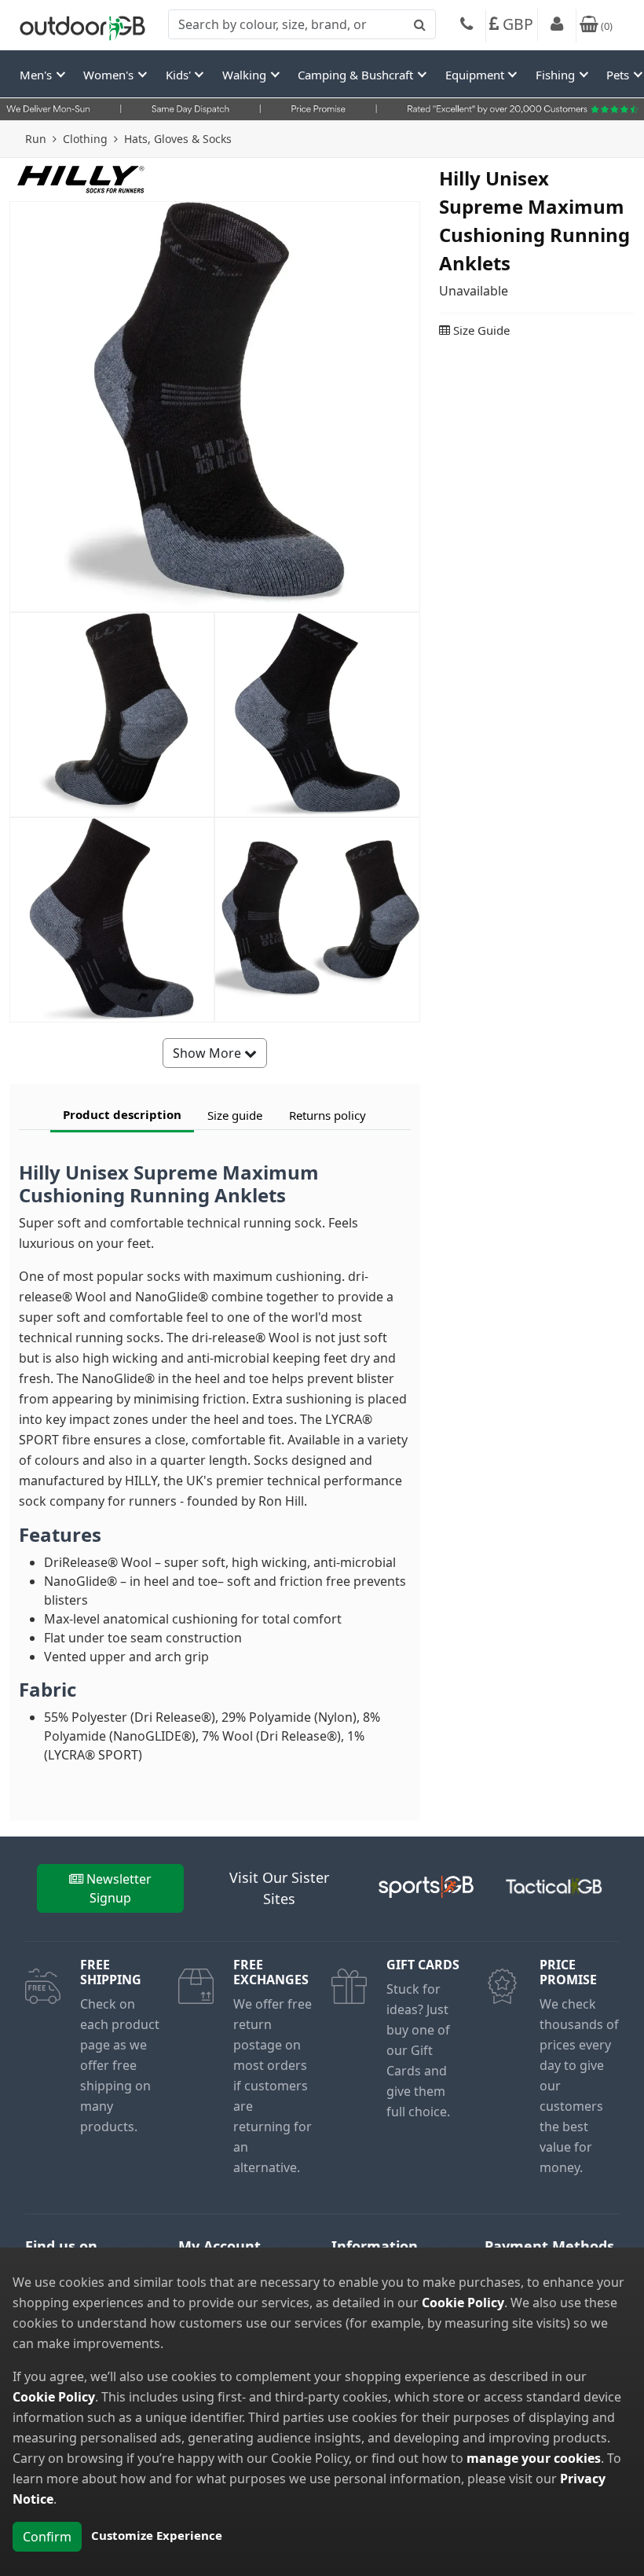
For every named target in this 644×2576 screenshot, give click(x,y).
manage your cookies (534, 2458)
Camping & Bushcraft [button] (357, 75)
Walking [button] (246, 75)
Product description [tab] (122, 1114)
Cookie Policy (463, 2303)
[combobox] (302, 24)
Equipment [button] (476, 75)
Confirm (47, 2537)
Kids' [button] (180, 75)
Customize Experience (157, 2535)
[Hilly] (81, 178)
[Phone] (467, 26)
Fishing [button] (557, 75)
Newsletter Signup (119, 1888)
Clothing (85, 139)
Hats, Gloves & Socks (178, 139)
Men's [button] (37, 75)
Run (36, 139)
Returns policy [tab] (327, 1115)
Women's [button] (110, 75)
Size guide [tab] (235, 1115)
